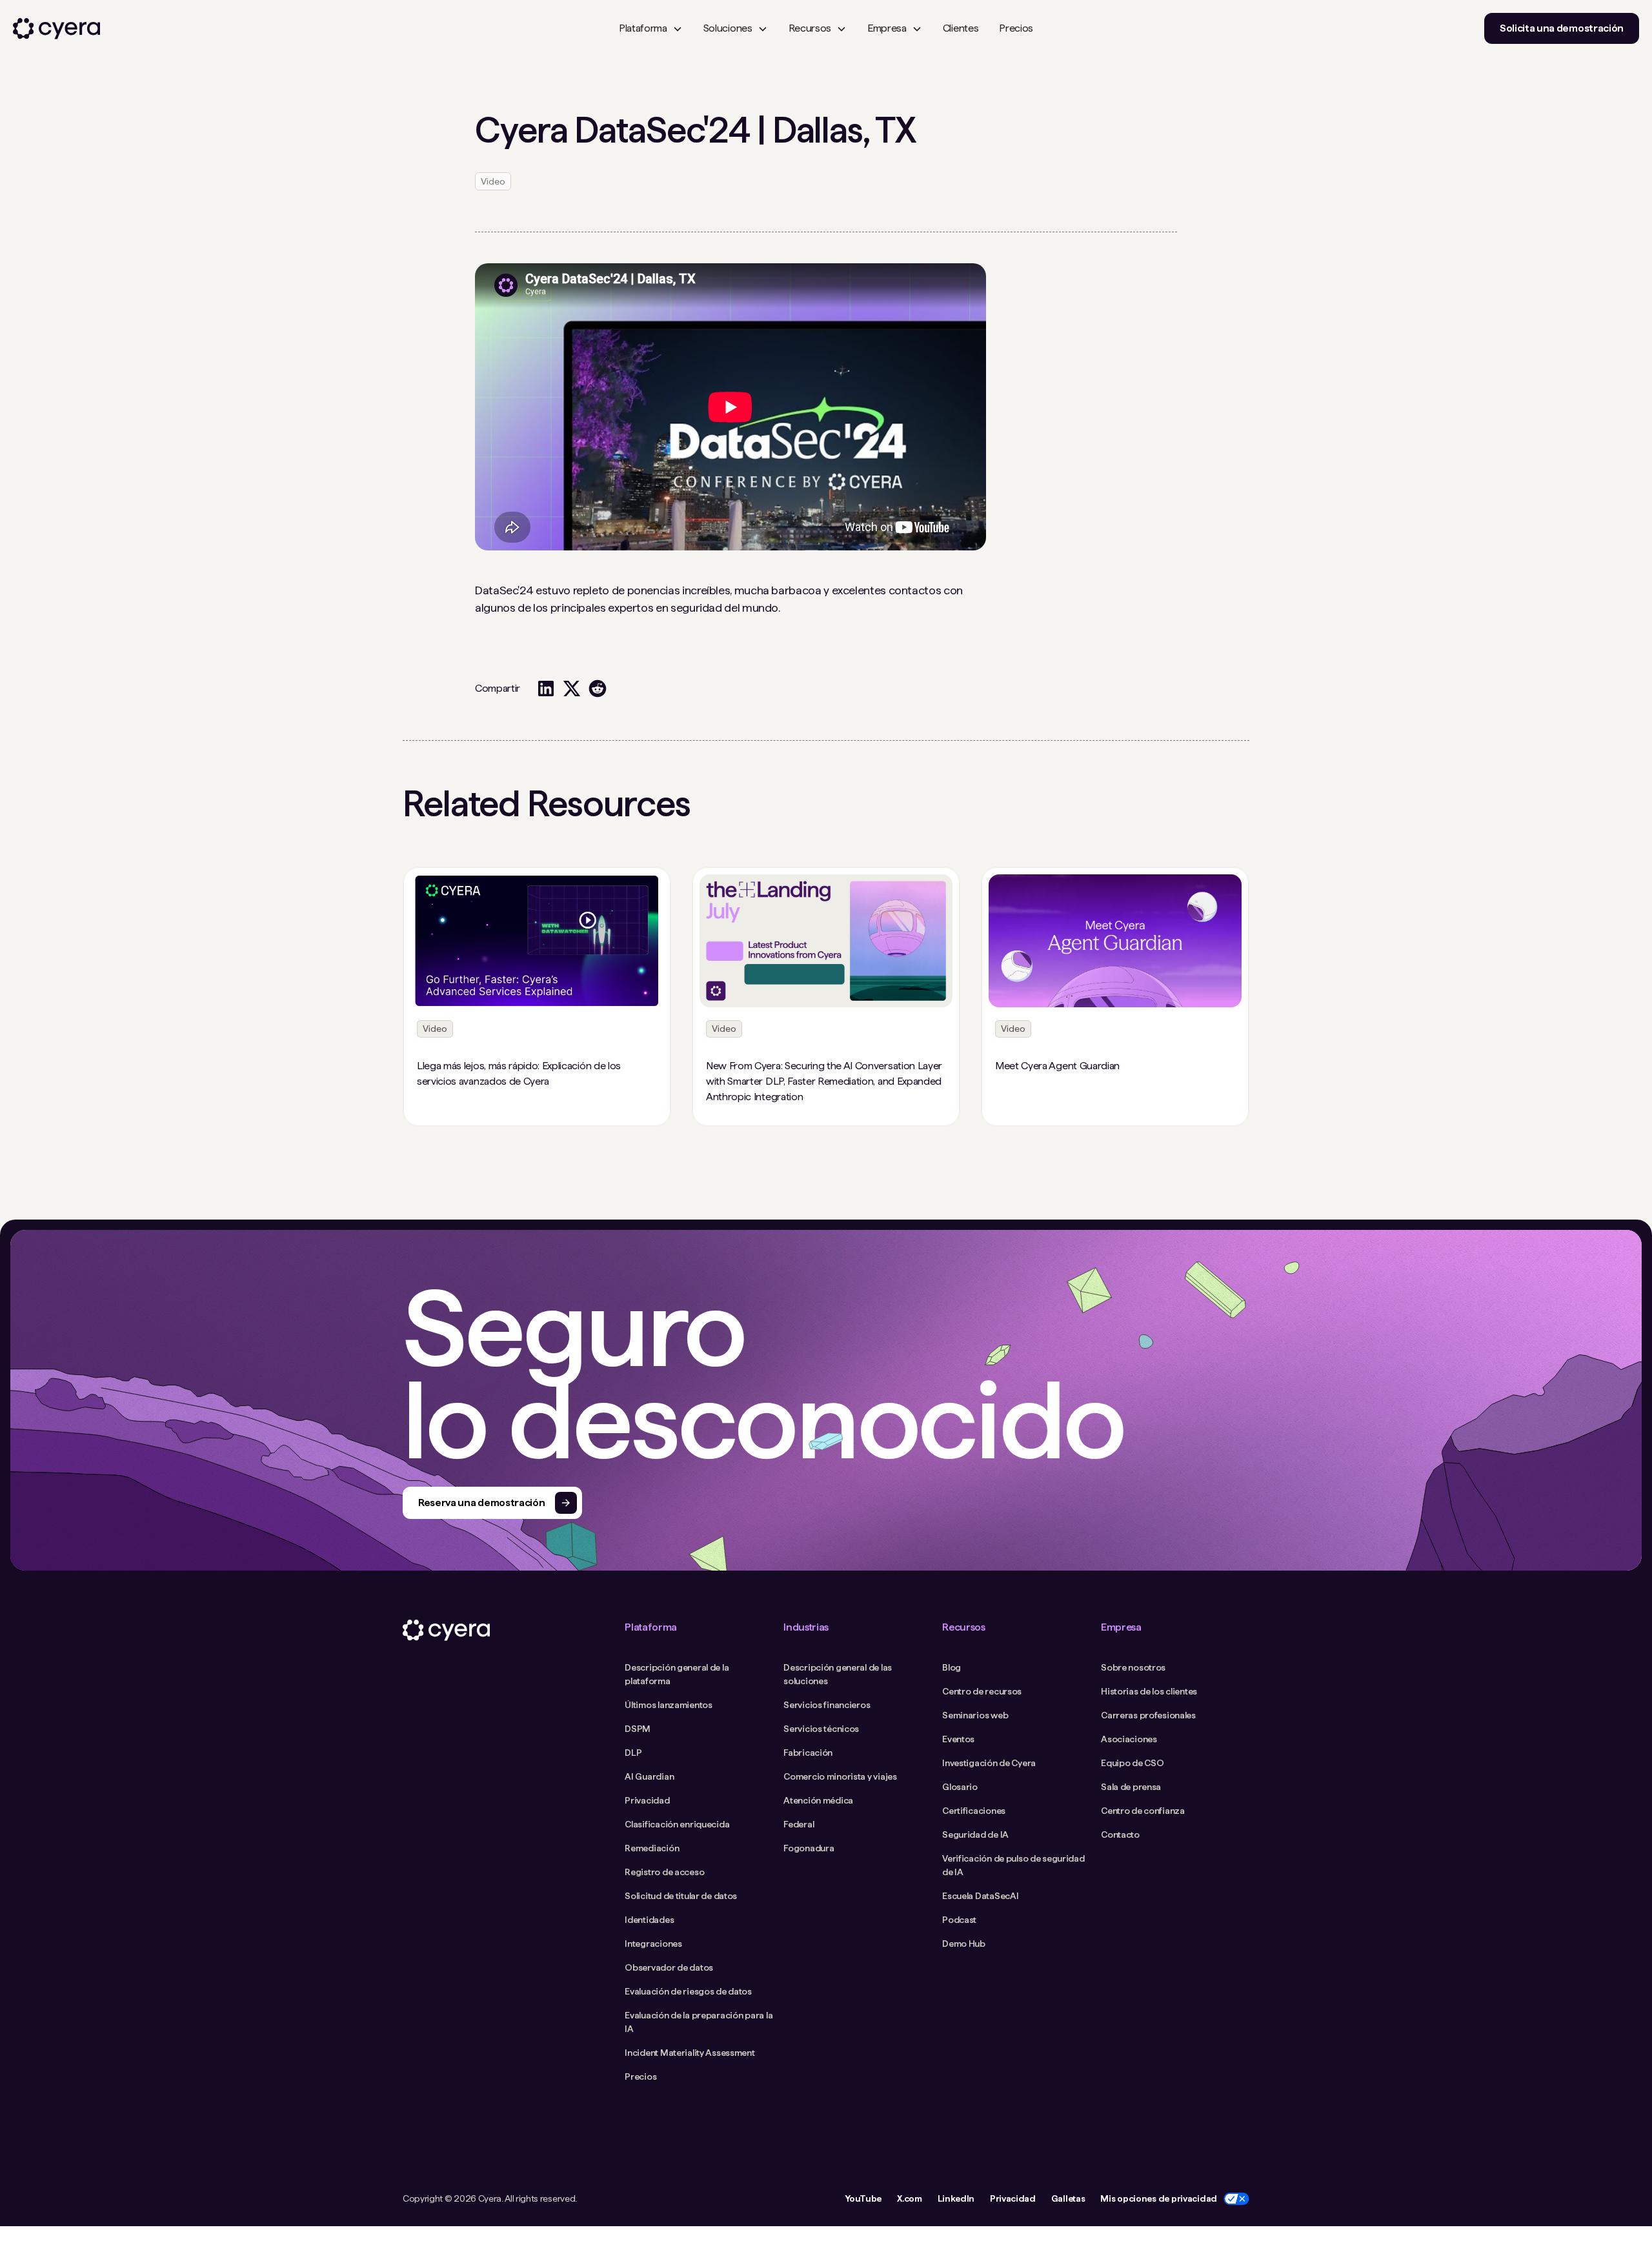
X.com (909, 2198)
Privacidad (1013, 2198)
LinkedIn (956, 2198)
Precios (1016, 28)
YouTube (863, 2198)
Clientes (961, 28)
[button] (651, 28)
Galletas (1068, 2198)
